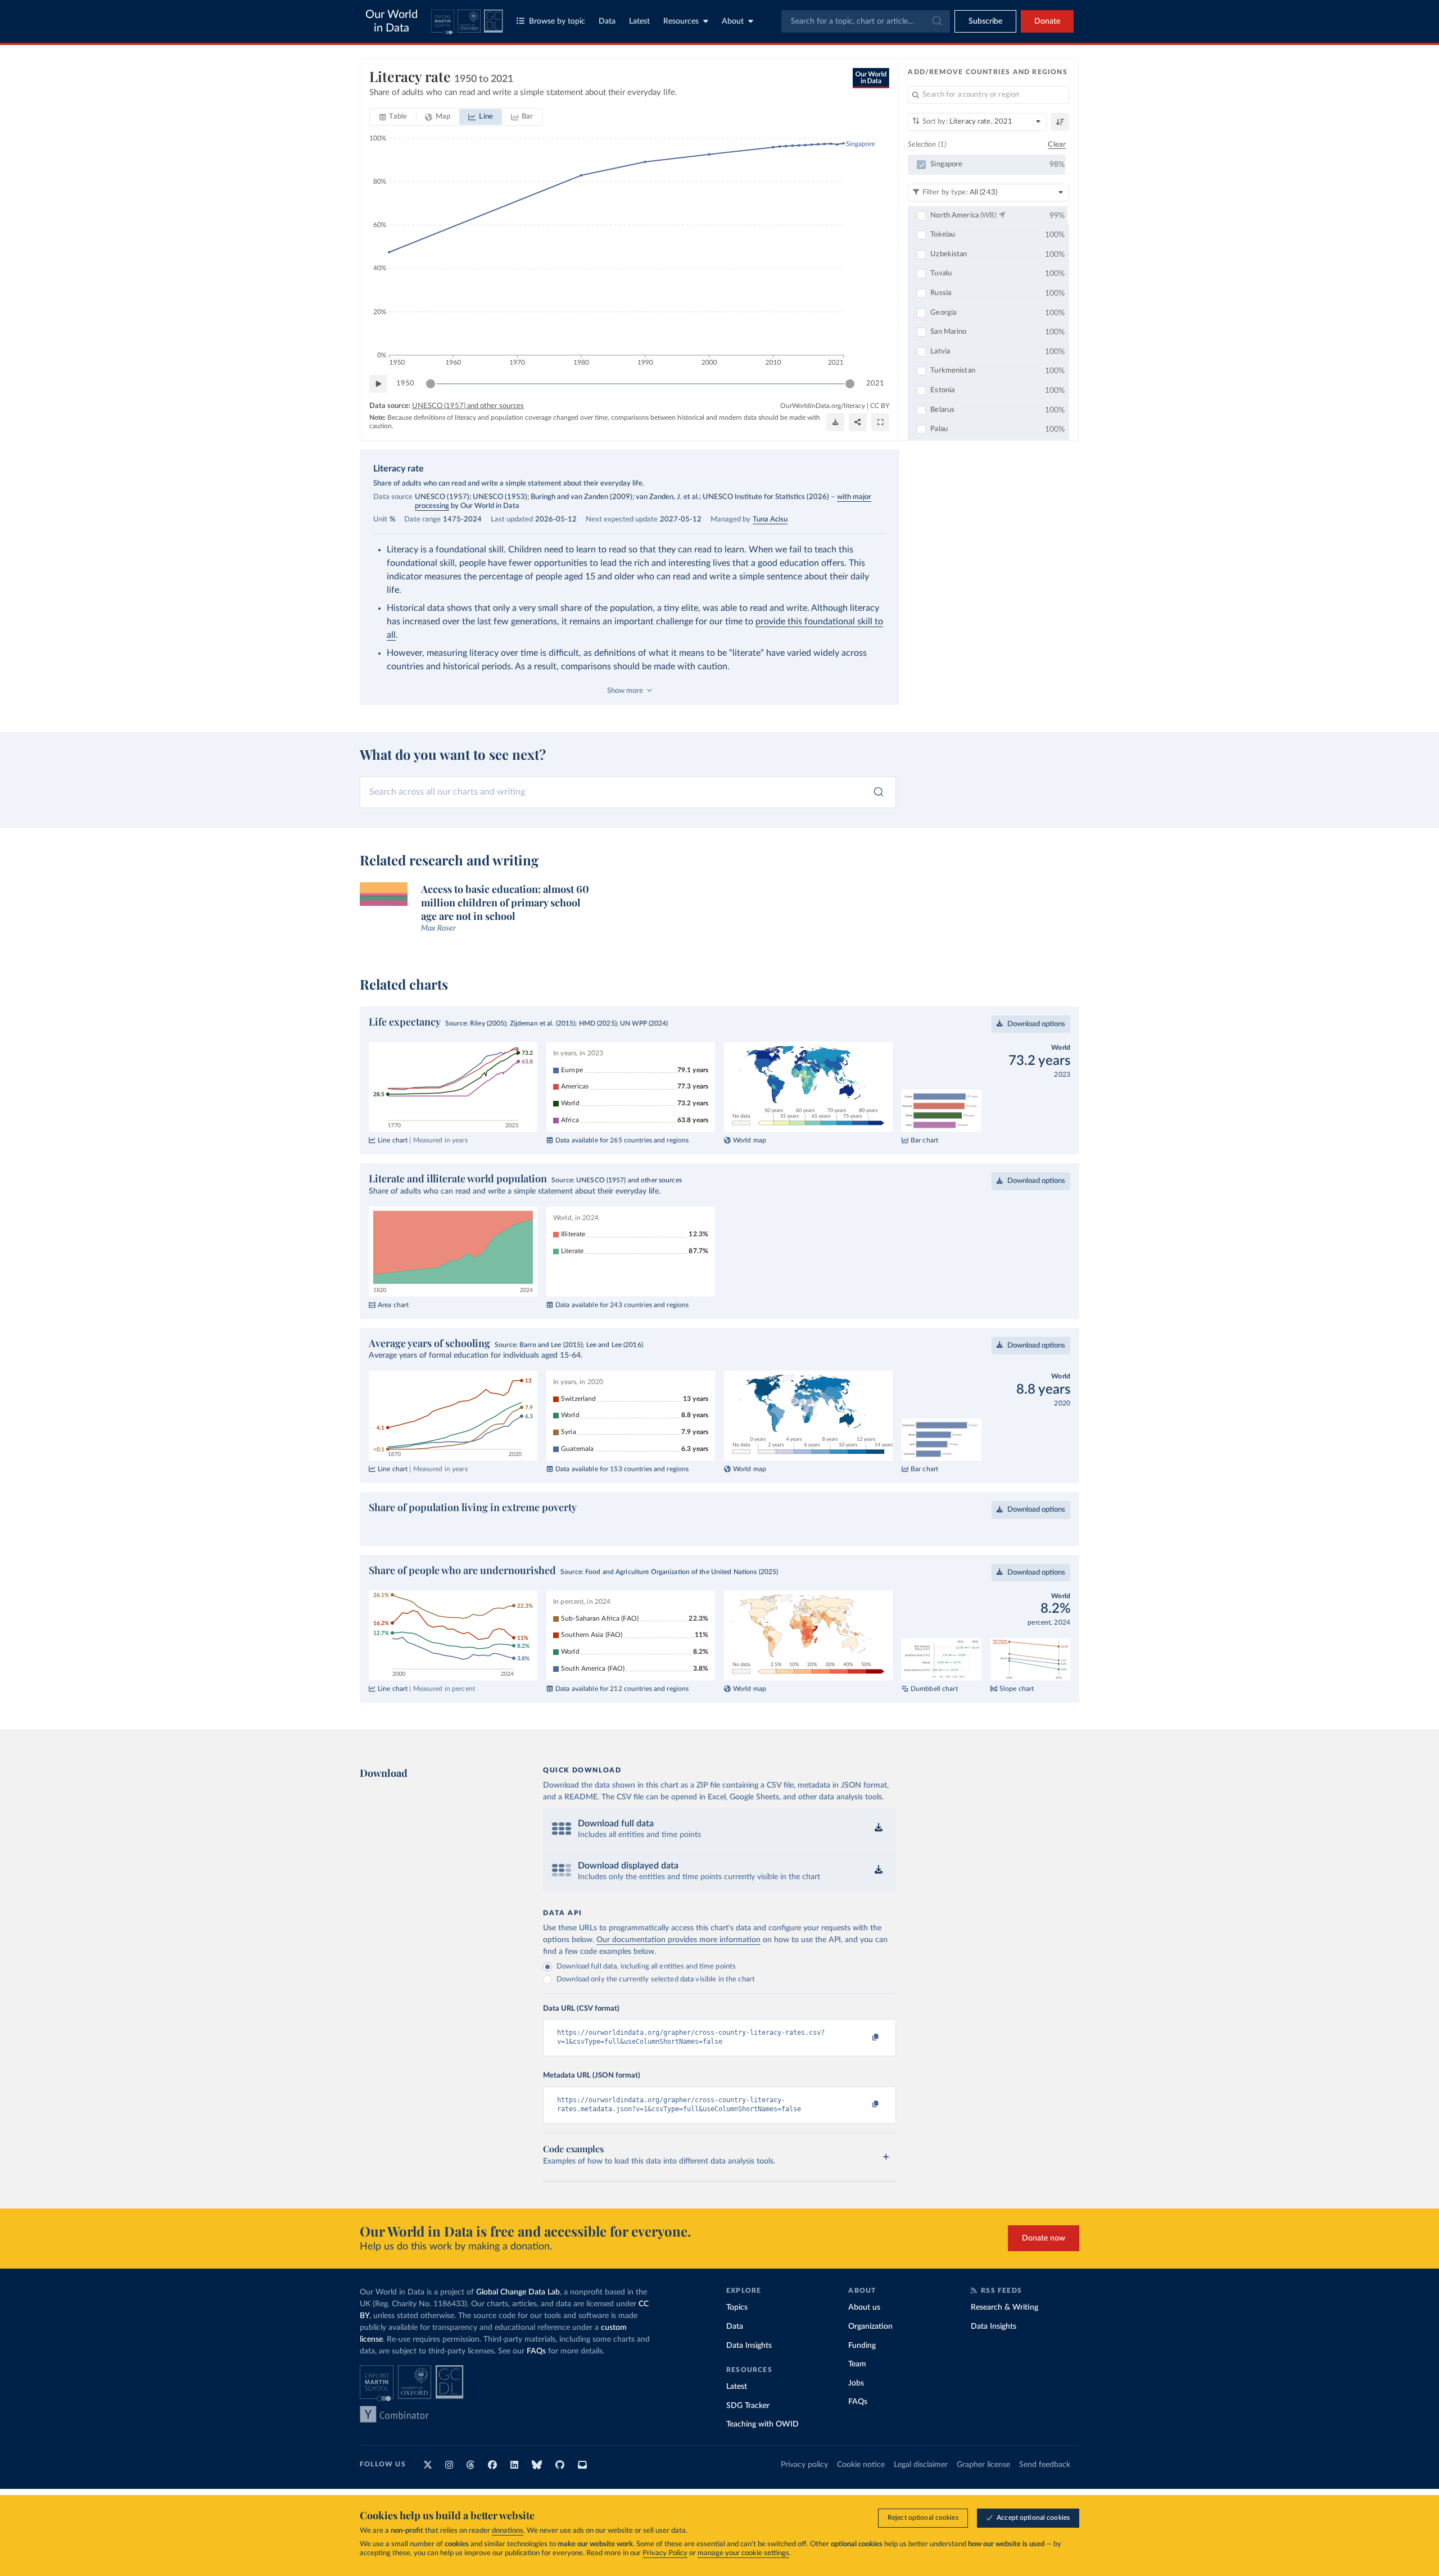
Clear (1057, 145)
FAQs (536, 2351)
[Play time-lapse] (378, 384)
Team (857, 2364)
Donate (1047, 21)
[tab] (393, 117)
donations (508, 2531)
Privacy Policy (665, 2553)
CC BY (880, 406)
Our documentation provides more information (678, 1940)
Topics (737, 2307)
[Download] (835, 422)
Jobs (856, 2383)
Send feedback (1045, 2465)
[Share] (858, 422)
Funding (862, 2346)
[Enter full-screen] (880, 422)
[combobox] (866, 21)
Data (607, 21)
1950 (405, 384)
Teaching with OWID (763, 2424)
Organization (870, 2326)
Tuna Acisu (770, 520)
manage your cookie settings (743, 2553)
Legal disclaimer (921, 2465)
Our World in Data (392, 21)
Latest (639, 21)
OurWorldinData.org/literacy (823, 406)
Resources (681, 21)
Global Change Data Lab (518, 2292)
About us (864, 2307)
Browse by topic (557, 21)
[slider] (431, 384)
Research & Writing (1004, 2307)
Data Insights (749, 2346)
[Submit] (936, 21)
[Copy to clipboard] (864, 2038)
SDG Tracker (748, 2406)
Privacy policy (804, 2465)
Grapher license (983, 2465)
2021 (875, 384)
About (733, 21)
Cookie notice (861, 2465)
